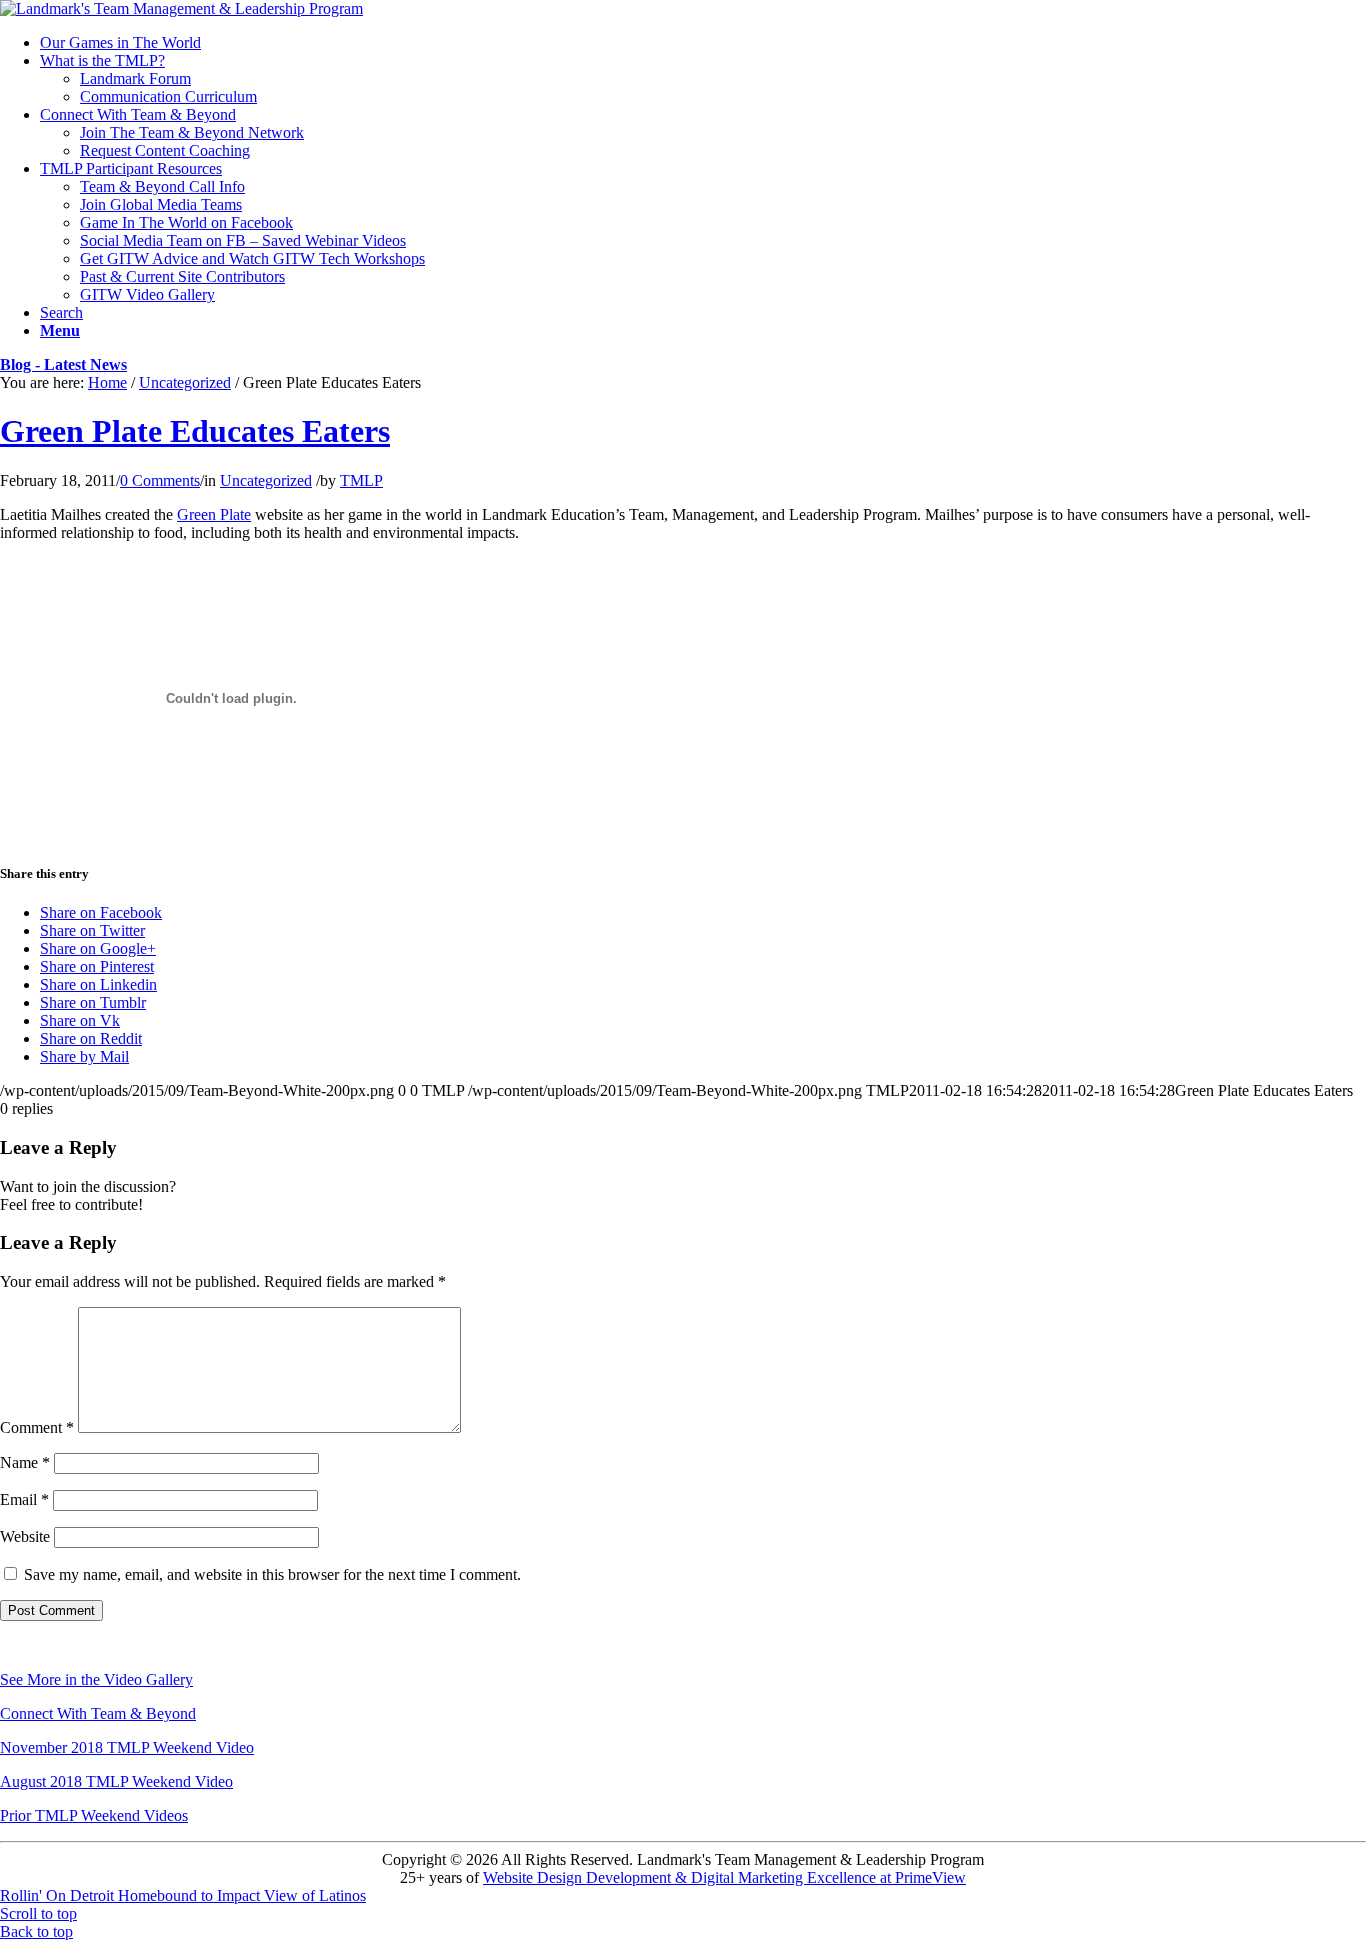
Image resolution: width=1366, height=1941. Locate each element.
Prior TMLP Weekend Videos (94, 1815)
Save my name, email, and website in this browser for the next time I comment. (272, 1574)
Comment (37, 1427)
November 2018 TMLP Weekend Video (127, 1747)
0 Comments (160, 480)
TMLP (361, 480)
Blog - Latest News (63, 364)
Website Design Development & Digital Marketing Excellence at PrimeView (724, 1877)
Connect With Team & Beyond (98, 1713)
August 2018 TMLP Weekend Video (116, 1781)
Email (24, 1499)
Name (25, 1462)
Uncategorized (185, 382)
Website (25, 1536)
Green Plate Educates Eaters (195, 431)
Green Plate (214, 514)
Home (107, 382)
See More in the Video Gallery (96, 1679)
